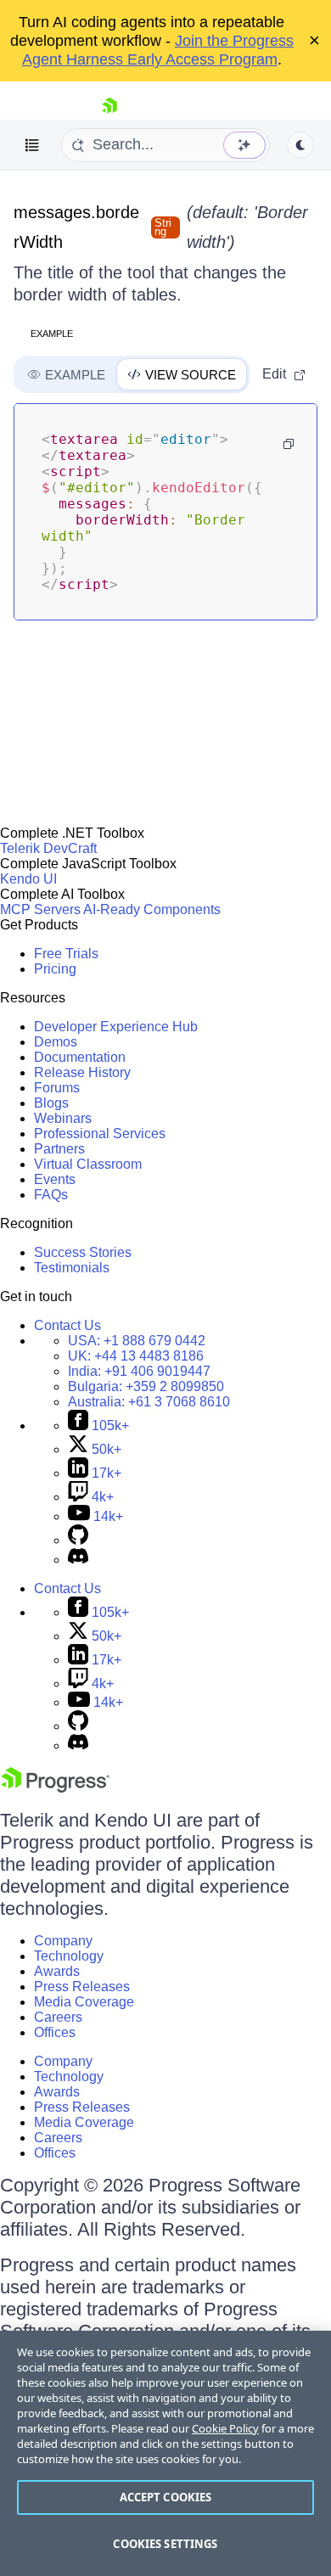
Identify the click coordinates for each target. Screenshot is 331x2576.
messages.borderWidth (76, 227)
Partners (59, 1149)
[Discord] (78, 1560)
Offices (55, 2032)
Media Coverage (84, 2002)
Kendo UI (28, 879)
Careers (58, 2017)
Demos (56, 1042)
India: (139, 1371)
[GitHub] (78, 1540)
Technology (69, 1956)
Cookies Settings (165, 2544)
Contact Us (67, 1325)
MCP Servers (40, 909)
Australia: (149, 1402)
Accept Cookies (166, 2497)
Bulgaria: (146, 1386)
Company (63, 1941)
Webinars (63, 1118)
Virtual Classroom (88, 1164)
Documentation (80, 1057)
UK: (136, 1356)
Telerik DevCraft (48, 848)
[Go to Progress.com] (55, 1788)
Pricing (55, 969)
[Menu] (32, 145)
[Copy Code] (289, 444)
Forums (57, 1088)
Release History (82, 1072)
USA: (137, 1341)
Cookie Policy (225, 2428)
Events (55, 1179)
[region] (165, 2453)
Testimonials (72, 1268)
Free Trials (66, 954)
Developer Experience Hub (116, 1027)
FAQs (51, 1195)
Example (52, 334)
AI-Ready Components (152, 909)
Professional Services (100, 1134)
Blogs (51, 1103)
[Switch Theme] (300, 145)
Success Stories (83, 1252)
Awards (57, 1971)
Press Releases (82, 1987)
